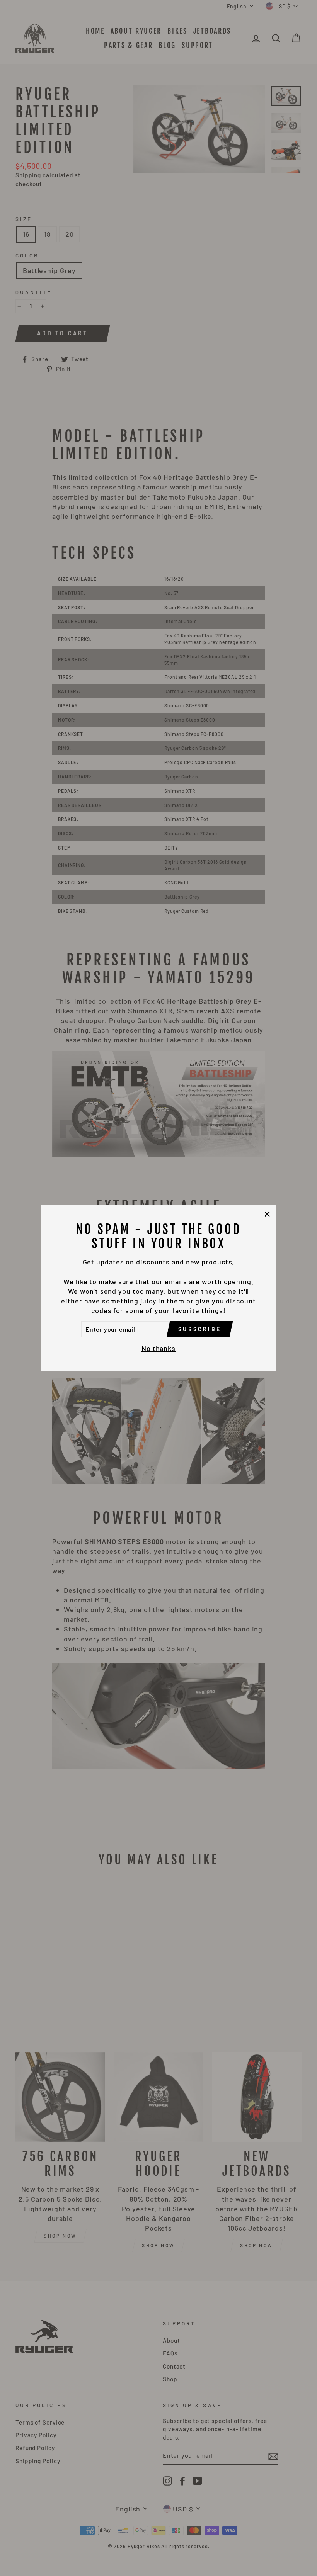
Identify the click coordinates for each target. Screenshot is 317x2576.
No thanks (158, 1348)
